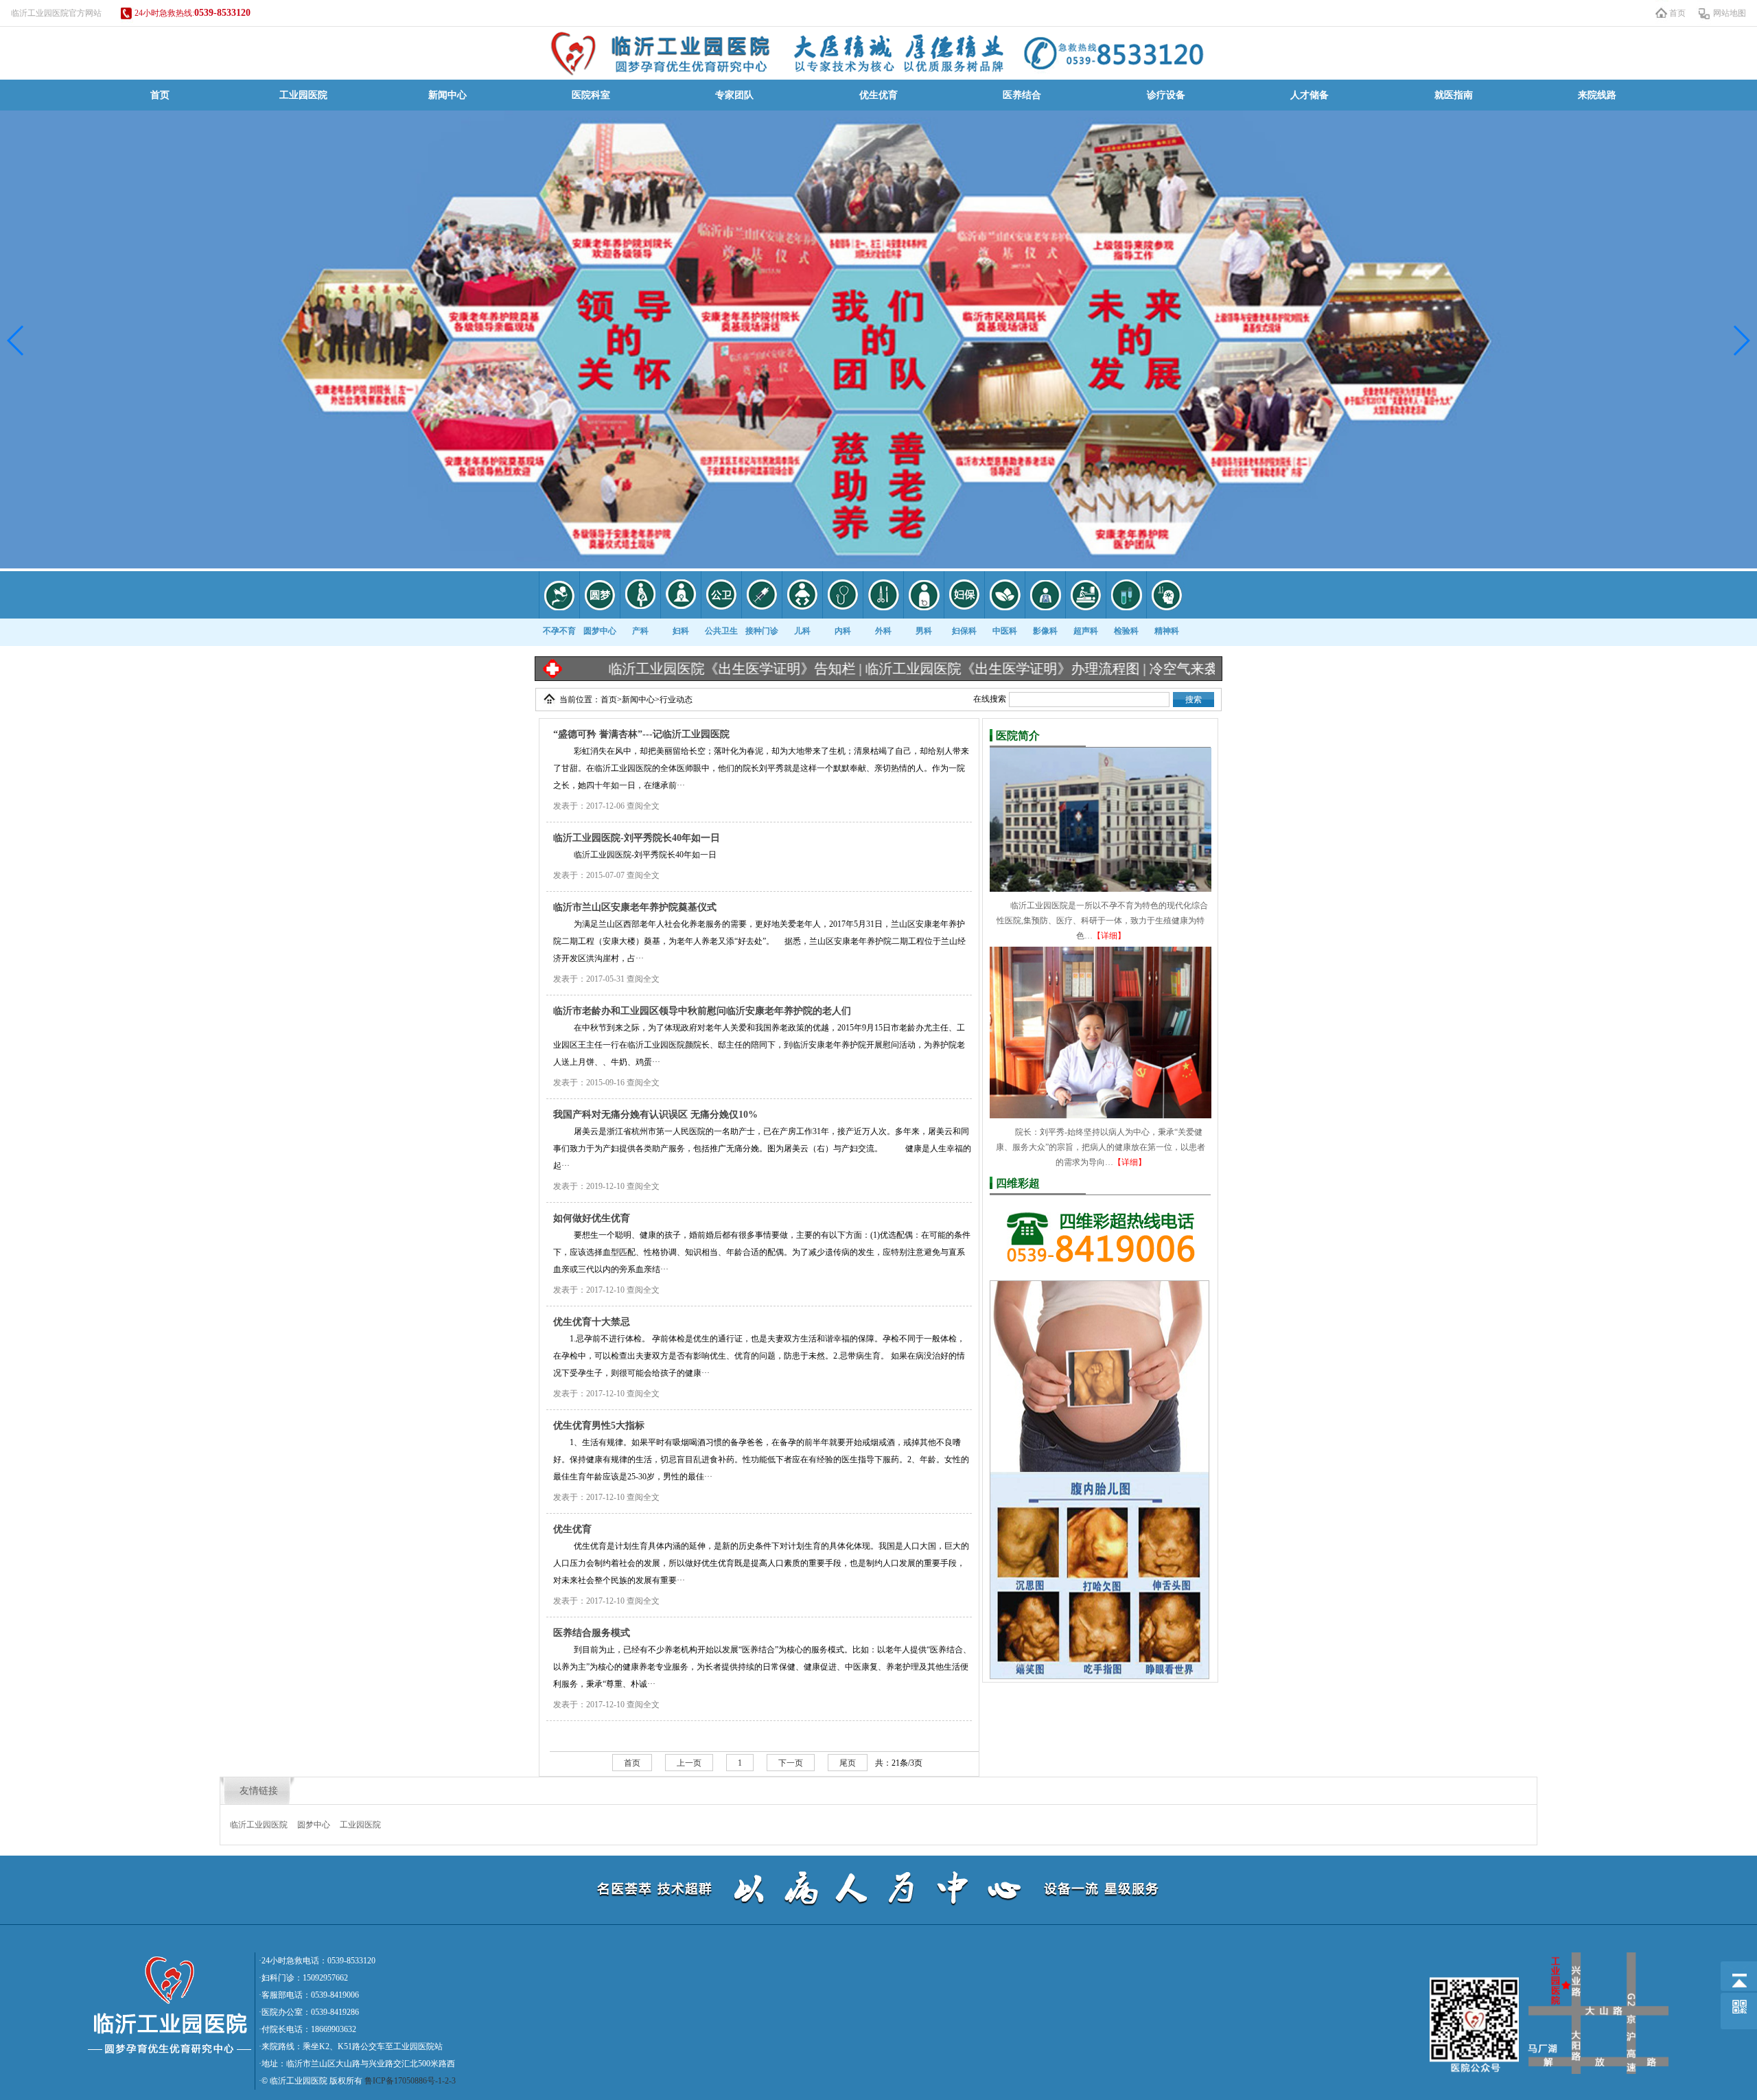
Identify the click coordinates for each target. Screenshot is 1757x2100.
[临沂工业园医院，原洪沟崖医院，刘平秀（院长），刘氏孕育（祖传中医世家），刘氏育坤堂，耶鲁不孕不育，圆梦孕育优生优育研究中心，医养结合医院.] (878, 53)
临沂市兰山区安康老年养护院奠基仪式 (635, 907)
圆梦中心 (314, 1825)
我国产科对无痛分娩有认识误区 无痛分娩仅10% (655, 1115)
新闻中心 (447, 95)
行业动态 (676, 700)
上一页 (689, 1763)
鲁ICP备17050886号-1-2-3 (410, 2081)
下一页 (791, 1763)
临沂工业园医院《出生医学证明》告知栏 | (634, 669)
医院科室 (591, 95)
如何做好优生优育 (592, 1218)
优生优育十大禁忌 (592, 1322)
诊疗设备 (1166, 95)
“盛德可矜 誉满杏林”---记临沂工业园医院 (641, 734)
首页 (1677, 13)
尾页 (848, 1763)
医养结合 (1022, 95)
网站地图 (1730, 13)
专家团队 (734, 95)
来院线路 (1597, 95)
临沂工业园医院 (259, 1825)
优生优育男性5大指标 (599, 1426)
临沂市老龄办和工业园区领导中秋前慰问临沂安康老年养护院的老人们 (702, 1011)
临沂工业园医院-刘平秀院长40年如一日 (637, 838)
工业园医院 (303, 95)
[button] (16, 341)
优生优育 (878, 95)
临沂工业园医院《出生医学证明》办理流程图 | (905, 669)
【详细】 (1109, 936)
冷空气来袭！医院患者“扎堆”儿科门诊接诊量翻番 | (1202, 669)
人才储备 (1310, 95)
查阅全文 (643, 806)
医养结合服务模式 (592, 1633)
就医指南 (1454, 95)
